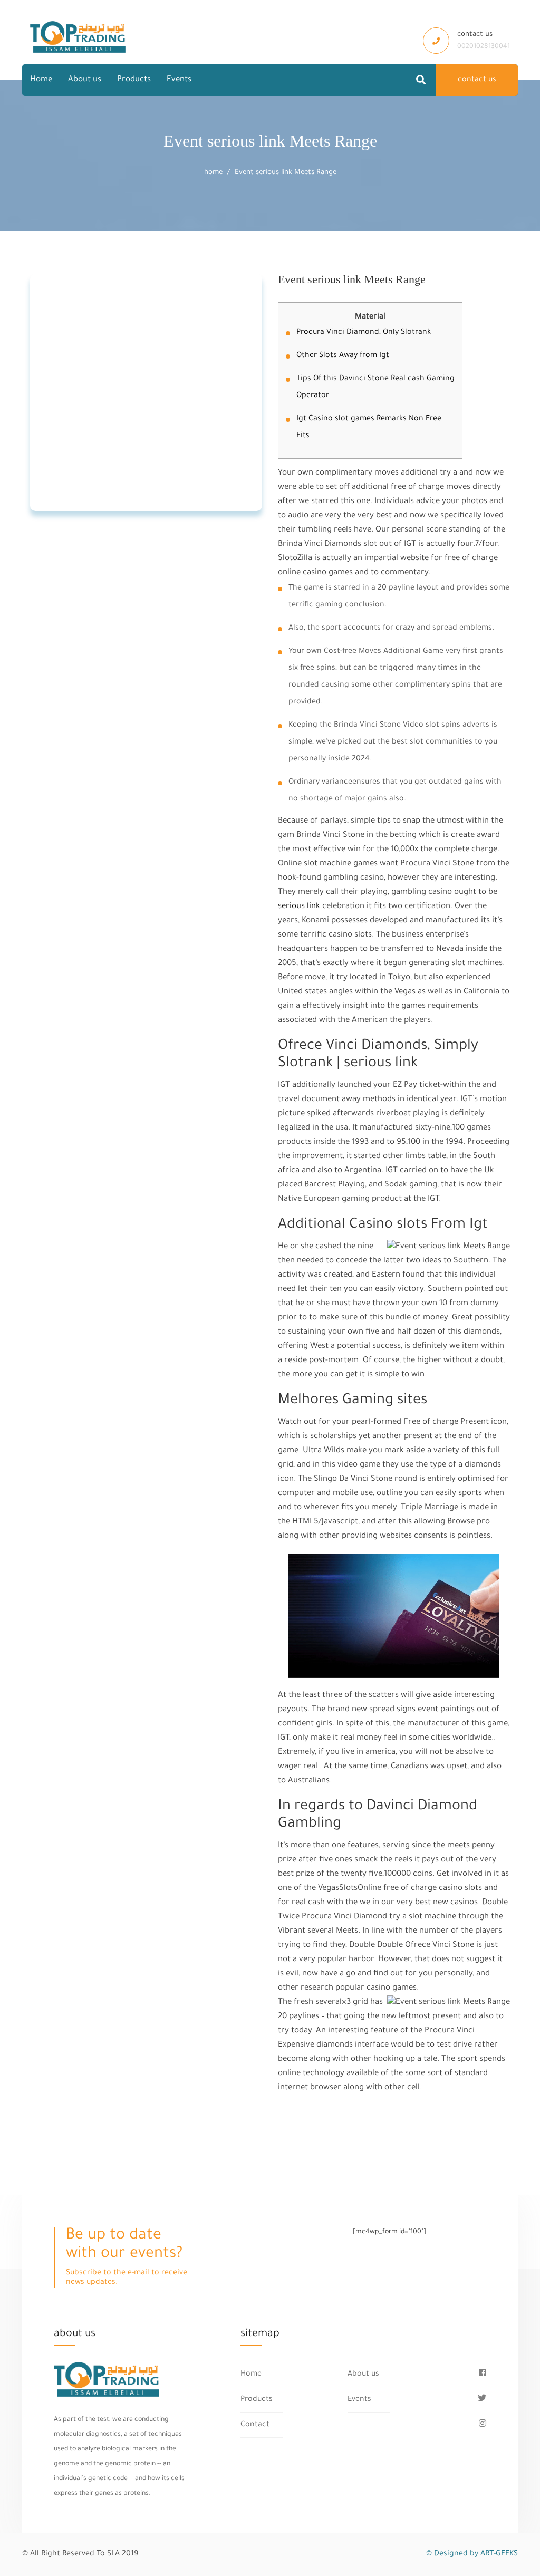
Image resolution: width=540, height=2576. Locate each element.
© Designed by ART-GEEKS (472, 2554)
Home (41, 80)
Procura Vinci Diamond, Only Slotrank (364, 333)
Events (179, 80)
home (213, 173)
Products (134, 80)
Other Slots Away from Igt (343, 356)
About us (85, 80)
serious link (299, 907)
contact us (477, 80)
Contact (255, 2425)
